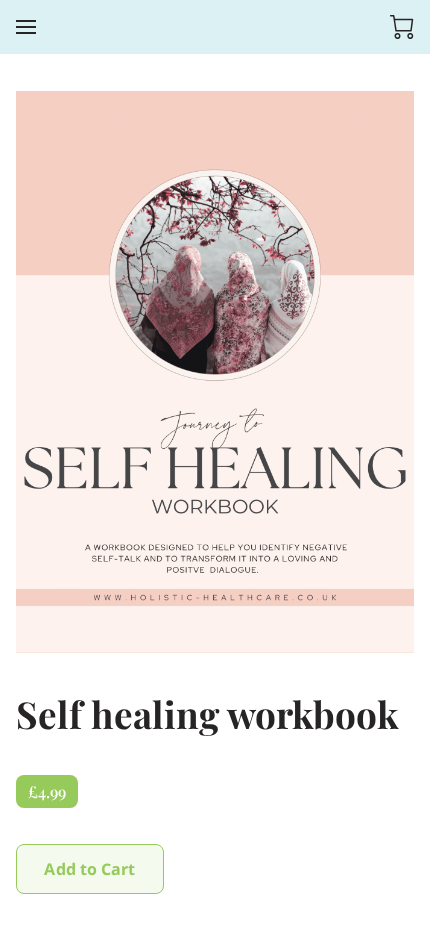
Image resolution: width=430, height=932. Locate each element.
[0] (402, 27)
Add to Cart (89, 869)
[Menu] (26, 27)
